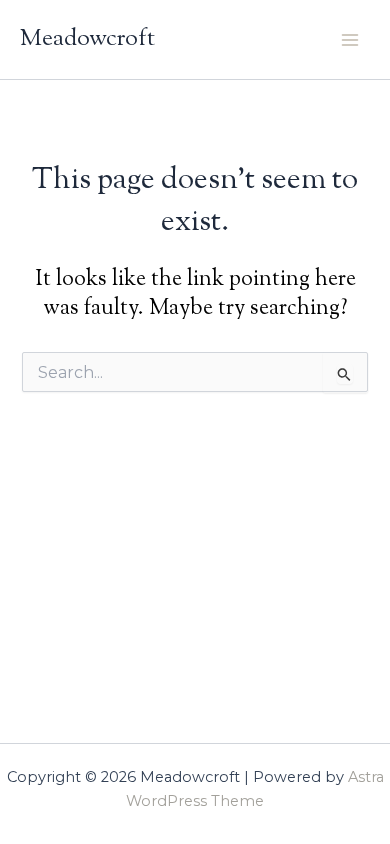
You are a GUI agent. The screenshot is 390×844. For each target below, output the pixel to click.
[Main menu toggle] (350, 39)
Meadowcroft (87, 39)
